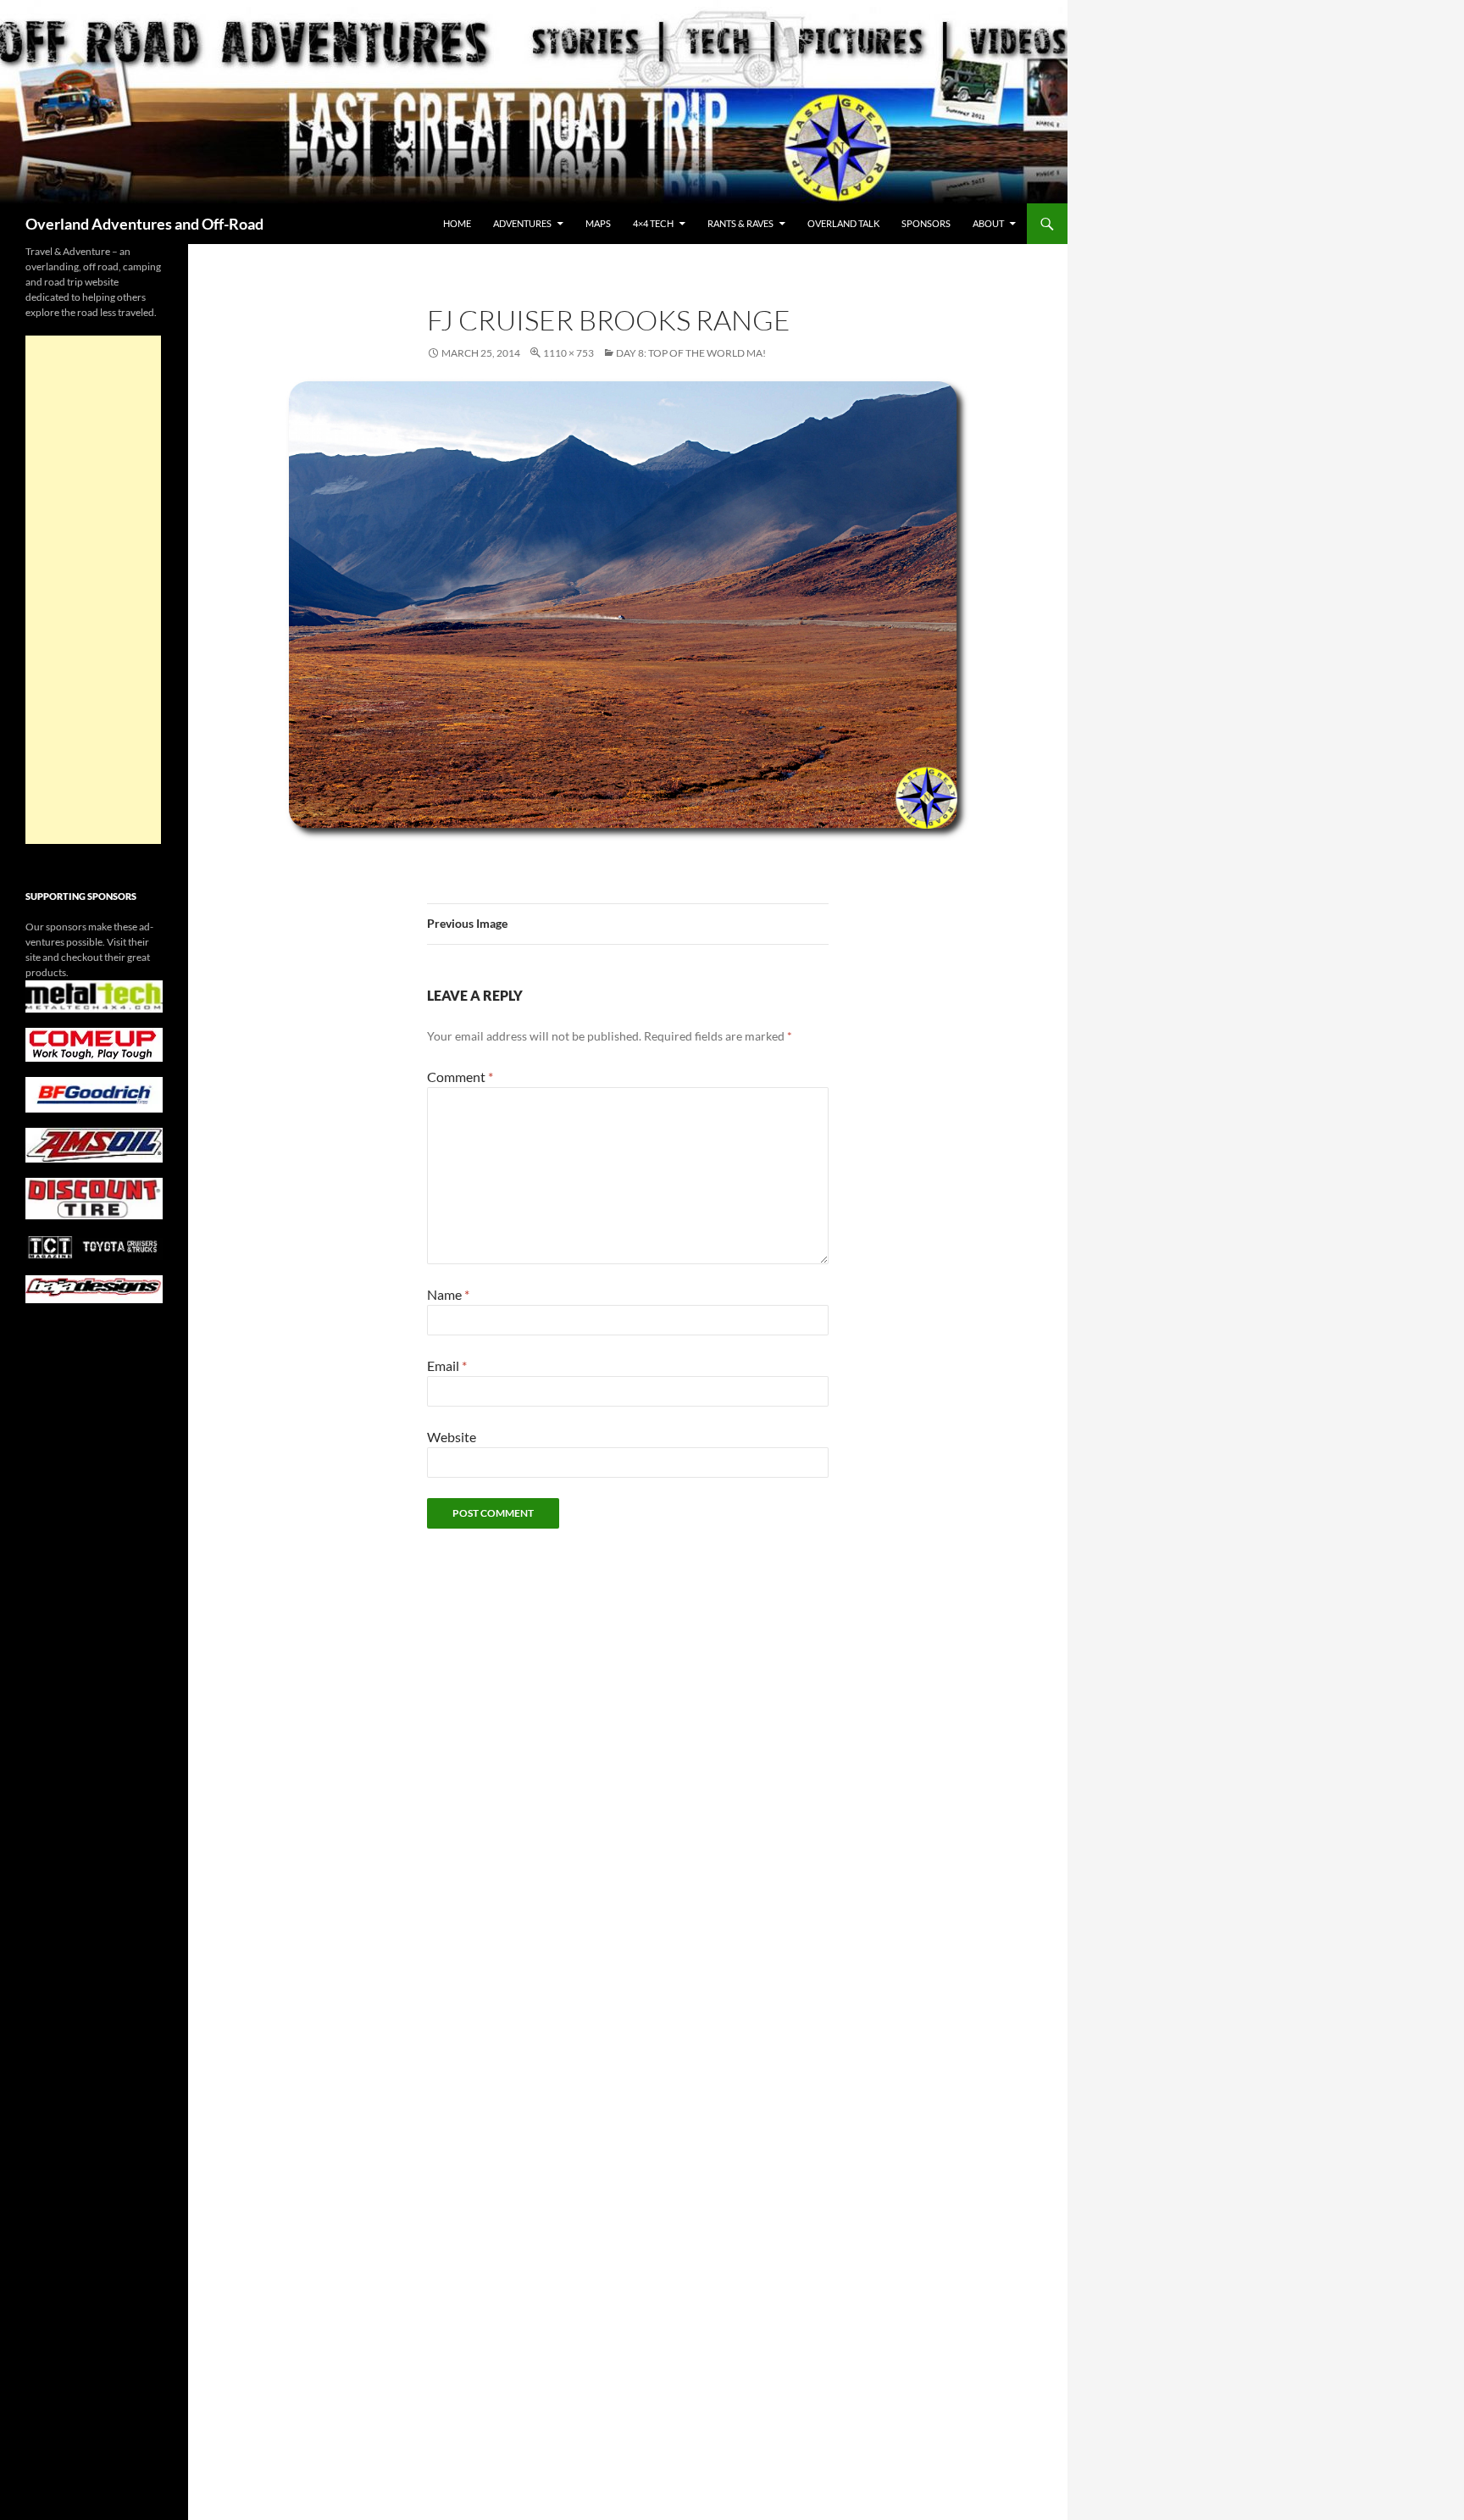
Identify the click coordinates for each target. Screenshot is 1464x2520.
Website (452, 1437)
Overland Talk (843, 223)
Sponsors (926, 223)
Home (457, 223)
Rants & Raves (740, 223)
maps (598, 223)
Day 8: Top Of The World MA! (691, 353)
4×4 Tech (653, 223)
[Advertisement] (93, 590)
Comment (460, 1077)
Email (447, 1365)
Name (448, 1294)
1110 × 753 (568, 353)
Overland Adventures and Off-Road (144, 224)
